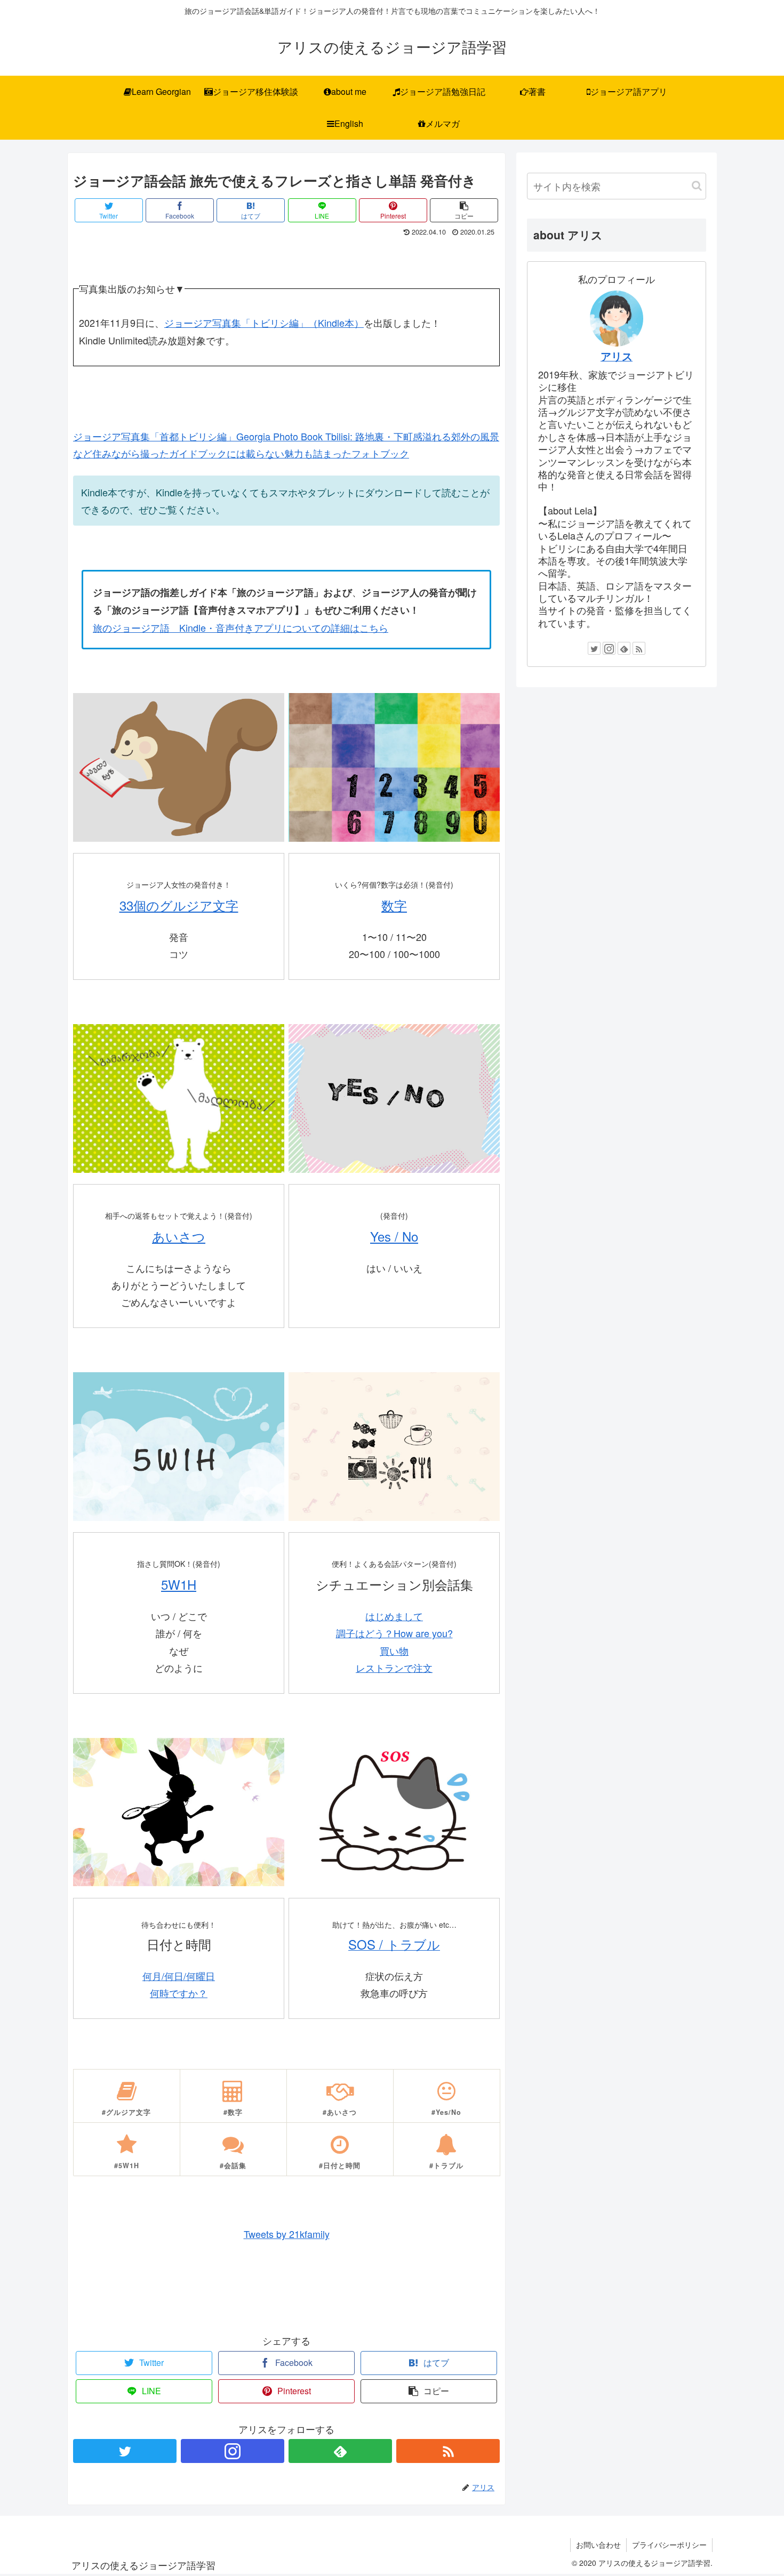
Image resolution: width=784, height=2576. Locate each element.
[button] (697, 186)
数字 (394, 905)
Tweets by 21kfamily (287, 2234)
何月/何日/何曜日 (179, 1976)
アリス (617, 356)
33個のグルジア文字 (179, 905)
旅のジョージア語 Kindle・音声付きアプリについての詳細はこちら (241, 627)
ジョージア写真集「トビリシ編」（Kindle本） (264, 323)
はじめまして (394, 1616)
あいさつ (179, 1236)
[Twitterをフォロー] (125, 2451)
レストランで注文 (394, 1668)
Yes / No (394, 1236)
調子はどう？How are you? (394, 1633)
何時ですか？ (179, 1993)
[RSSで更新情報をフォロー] (448, 2451)
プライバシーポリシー (669, 2545)
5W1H (179, 1584)
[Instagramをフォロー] (233, 2451)
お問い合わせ (598, 2545)
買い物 (394, 1651)
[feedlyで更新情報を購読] (340, 2451)
